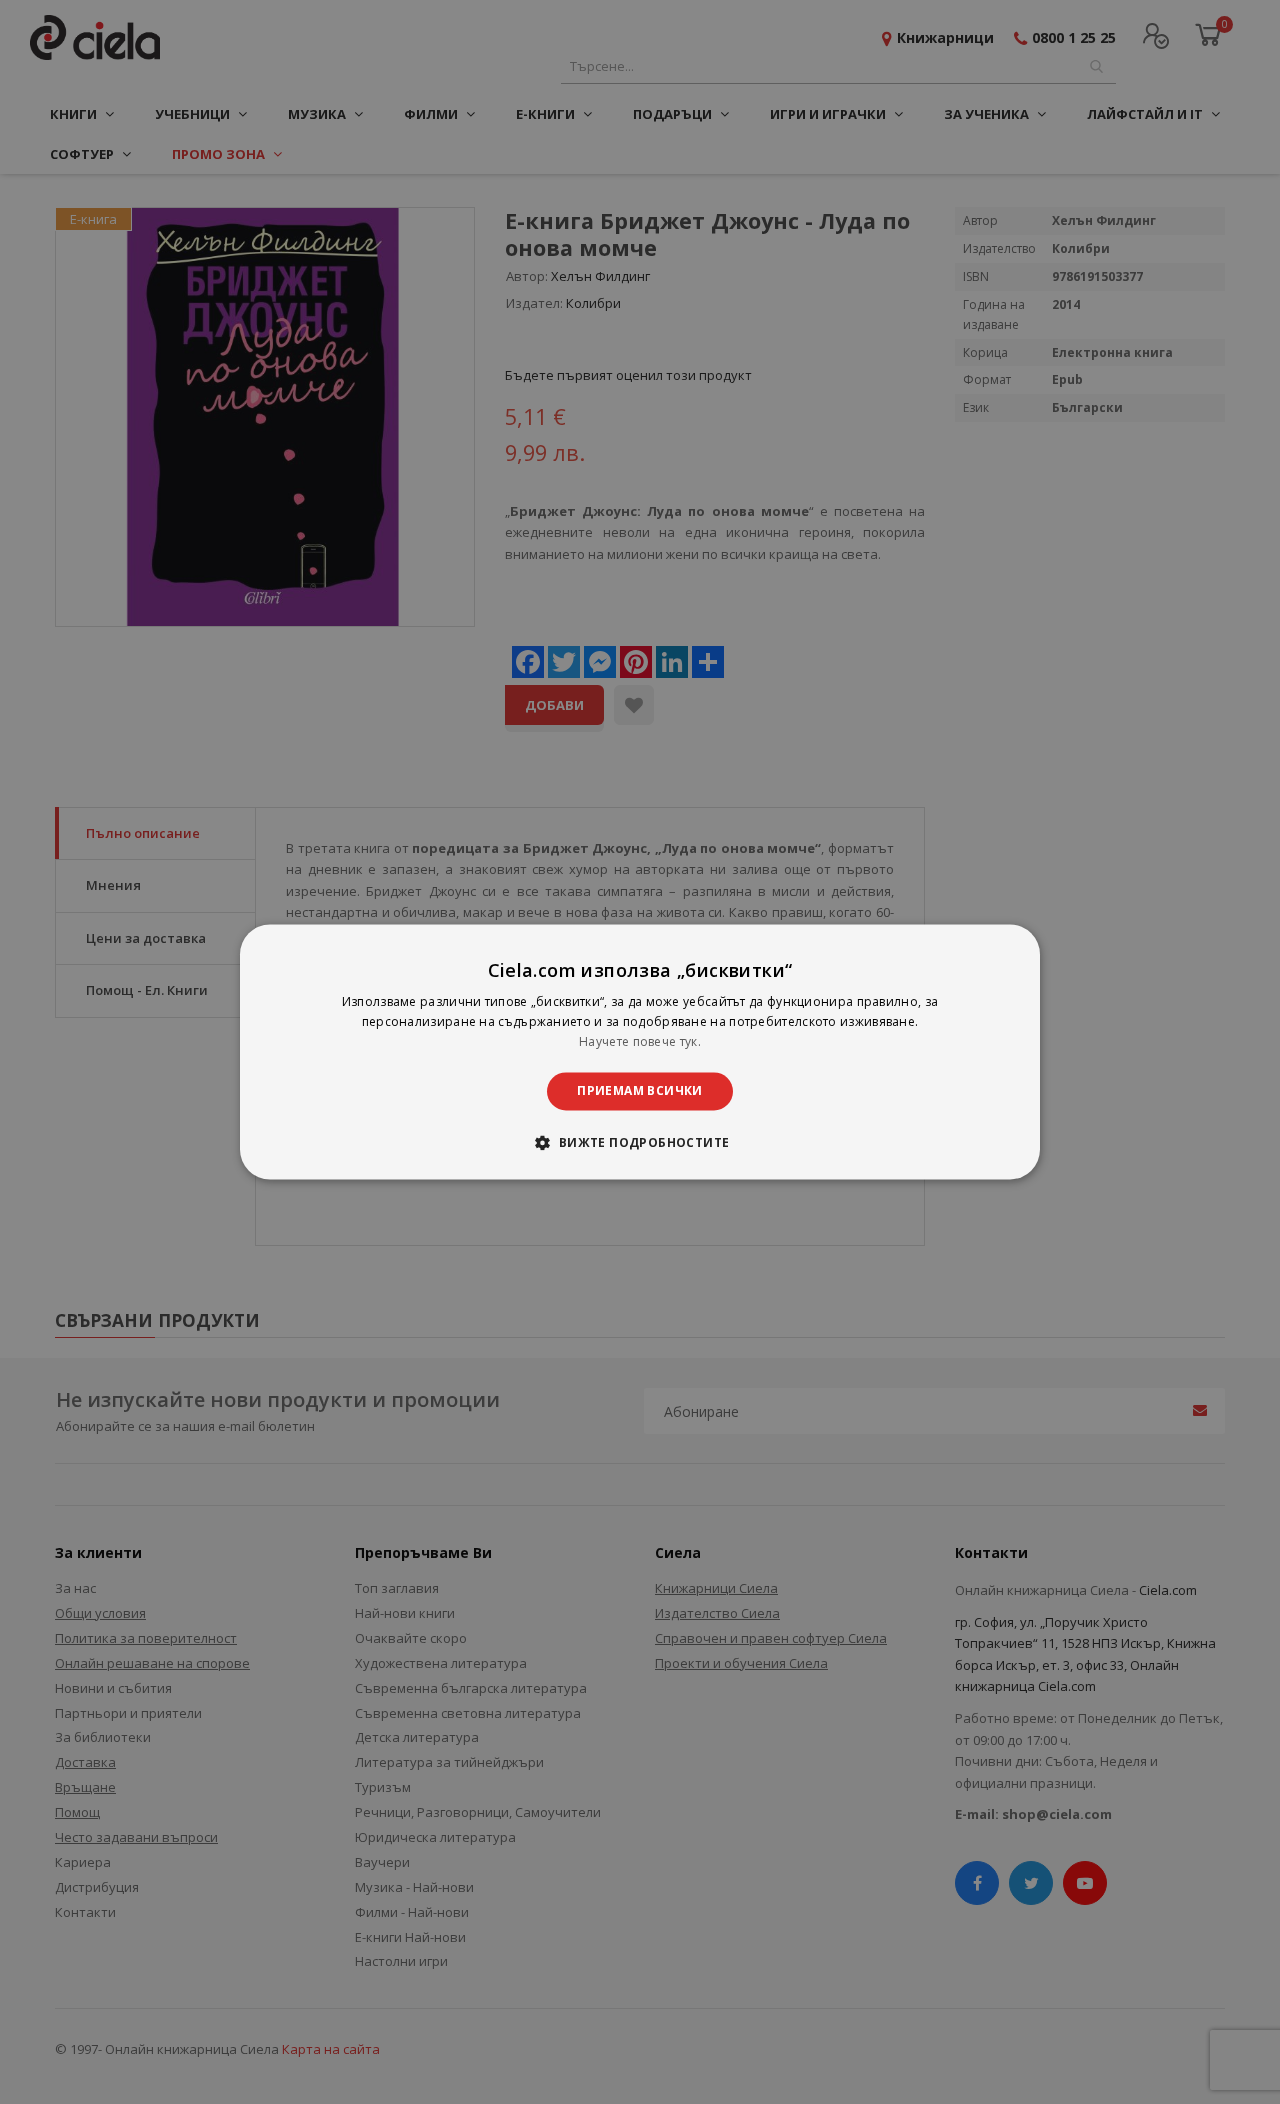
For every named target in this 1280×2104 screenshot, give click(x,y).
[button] (639, 1143)
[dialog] (640, 1051)
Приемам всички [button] (640, 1090)
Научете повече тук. (640, 1041)
